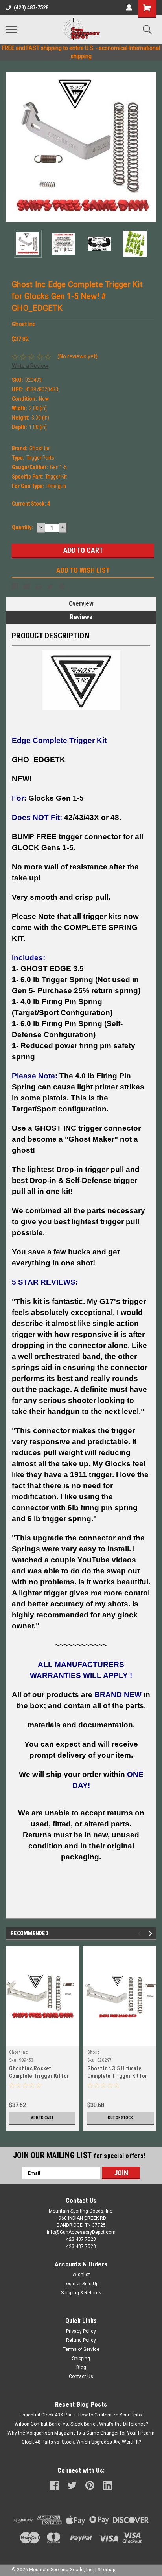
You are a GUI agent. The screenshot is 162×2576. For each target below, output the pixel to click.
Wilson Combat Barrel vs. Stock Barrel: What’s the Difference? (81, 2424)
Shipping (81, 2358)
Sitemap (106, 2570)
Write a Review (30, 366)
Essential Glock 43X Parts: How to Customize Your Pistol (81, 2415)
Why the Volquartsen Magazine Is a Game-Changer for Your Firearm (81, 2433)
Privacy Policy (81, 2331)
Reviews (81, 617)
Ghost (93, 2052)
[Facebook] (15, 586)
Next (150, 147)
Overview (81, 604)
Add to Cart (42, 2118)
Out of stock (120, 2118)
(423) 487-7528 (31, 7)
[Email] (27, 586)
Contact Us (81, 2376)
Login (70, 2284)
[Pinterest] (62, 586)
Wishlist (81, 2275)
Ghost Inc (18, 2052)
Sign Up (90, 2284)
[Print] (39, 586)
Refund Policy (81, 2340)
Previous (12, 147)
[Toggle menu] (11, 29)
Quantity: (22, 527)
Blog (81, 2367)
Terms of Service (81, 2349)
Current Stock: (31, 504)
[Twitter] (50, 586)
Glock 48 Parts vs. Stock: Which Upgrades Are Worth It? (81, 2442)
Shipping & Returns (81, 2293)
